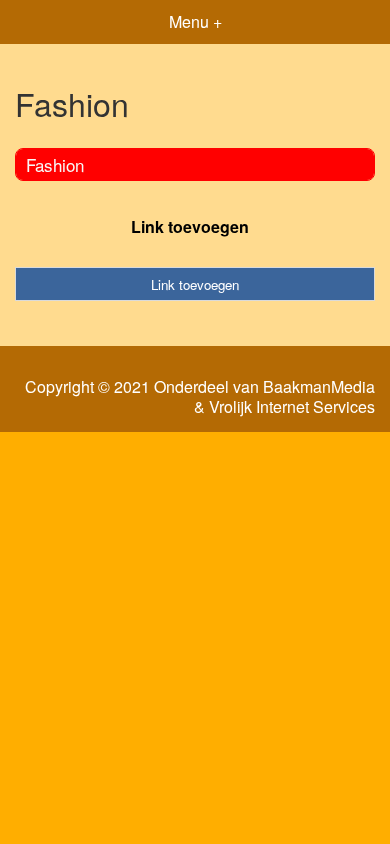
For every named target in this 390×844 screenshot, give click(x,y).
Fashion (55, 164)
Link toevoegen (190, 226)
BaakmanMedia (319, 387)
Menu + (195, 21)
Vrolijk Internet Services (292, 407)
